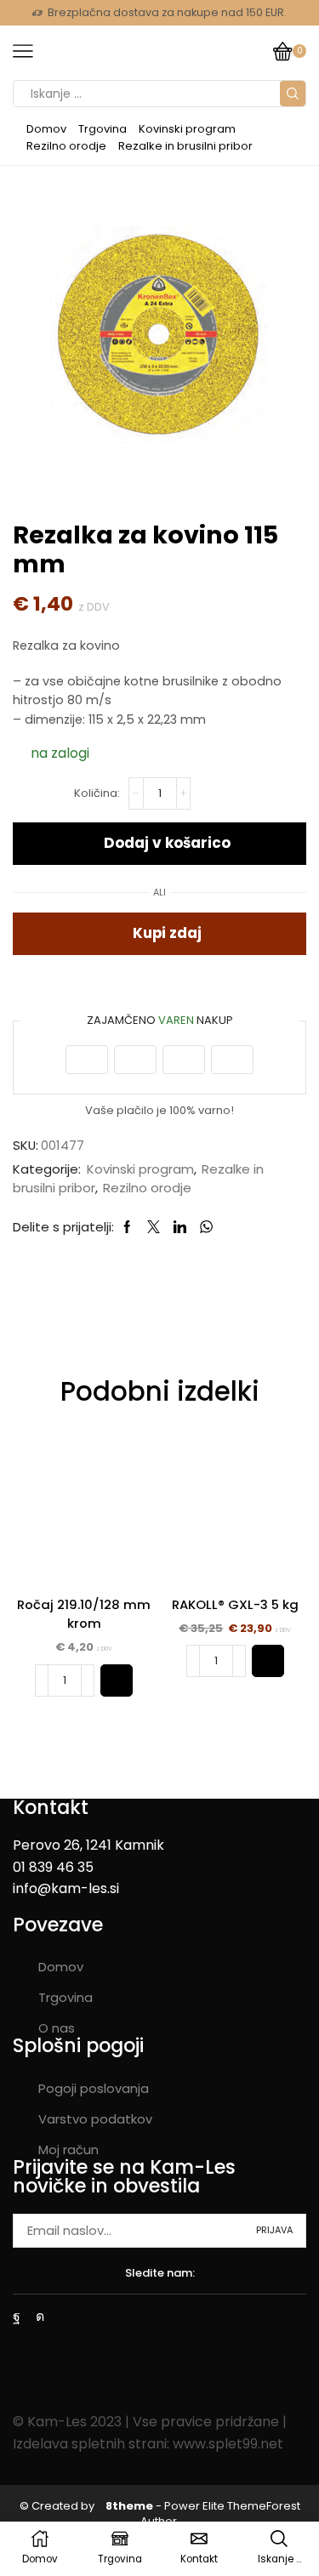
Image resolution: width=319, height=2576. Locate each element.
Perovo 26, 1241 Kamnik (88, 1845)
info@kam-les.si (66, 1888)
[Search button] (293, 94)
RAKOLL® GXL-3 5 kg (235, 1604)
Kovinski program (187, 129)
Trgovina (103, 129)
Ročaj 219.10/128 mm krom (84, 1614)
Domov (46, 129)
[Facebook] (17, 2317)
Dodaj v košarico (167, 843)
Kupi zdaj (167, 933)
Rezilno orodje (66, 146)
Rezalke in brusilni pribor (185, 146)
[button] (117, 1680)
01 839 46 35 (53, 1867)
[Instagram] (40, 2317)
